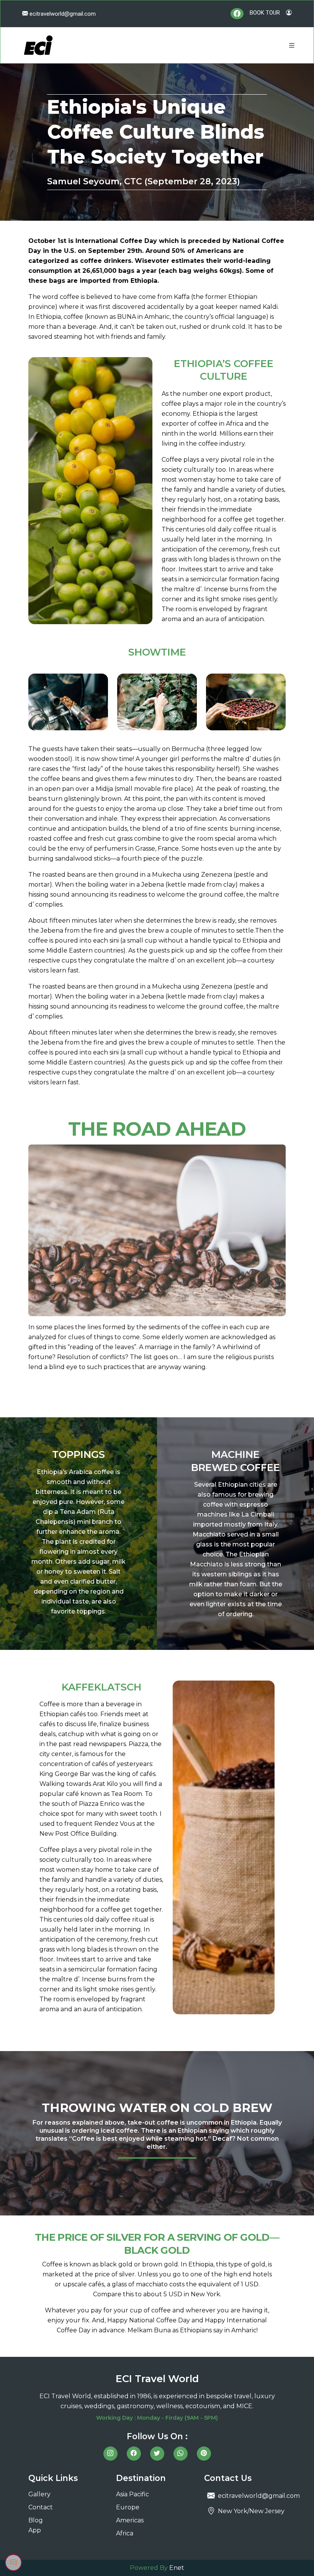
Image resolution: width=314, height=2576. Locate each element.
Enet (177, 2568)
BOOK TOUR (265, 13)
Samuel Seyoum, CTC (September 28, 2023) (144, 181)
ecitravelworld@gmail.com (62, 14)
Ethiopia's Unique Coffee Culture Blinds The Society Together (156, 132)
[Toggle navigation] (292, 45)
